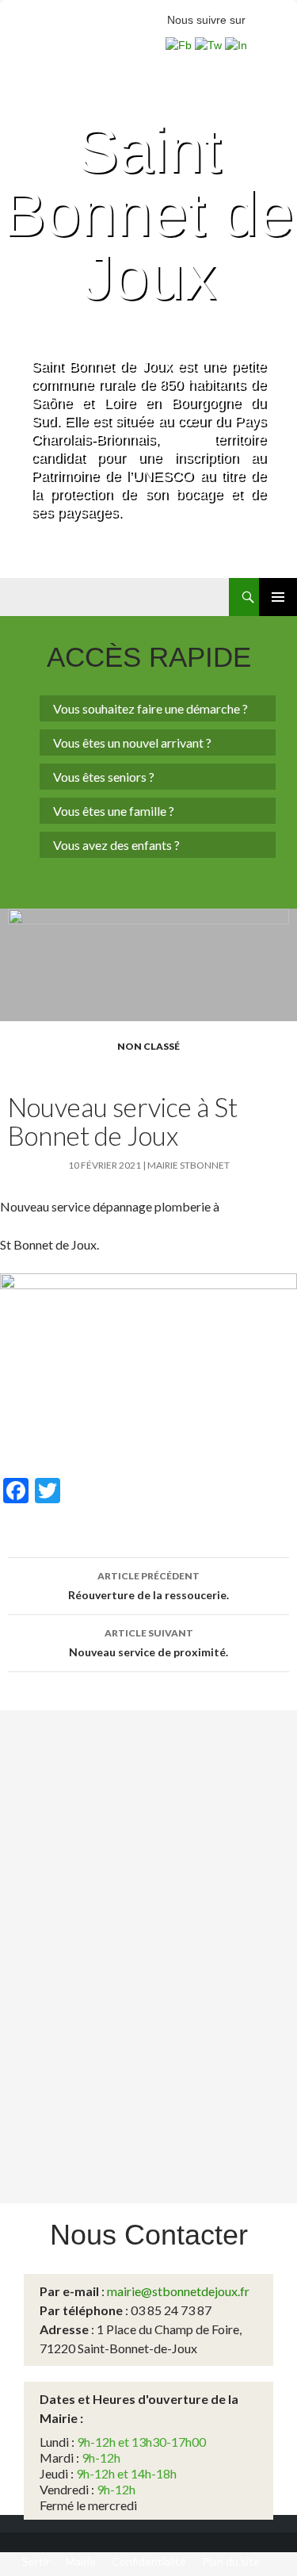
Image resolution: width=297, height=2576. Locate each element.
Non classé (148, 1046)
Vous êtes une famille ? (114, 811)
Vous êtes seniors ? (104, 777)
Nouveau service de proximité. (148, 1643)
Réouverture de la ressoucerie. (148, 1586)
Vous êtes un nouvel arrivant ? (132, 743)
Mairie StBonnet (188, 1165)
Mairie (81, 2561)
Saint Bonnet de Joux (148, 214)
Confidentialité (149, 2561)
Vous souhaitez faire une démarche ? (150, 708)
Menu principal (278, 597)
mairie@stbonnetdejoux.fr (178, 2291)
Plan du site (231, 2561)
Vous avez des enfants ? (116, 845)
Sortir (36, 2561)
